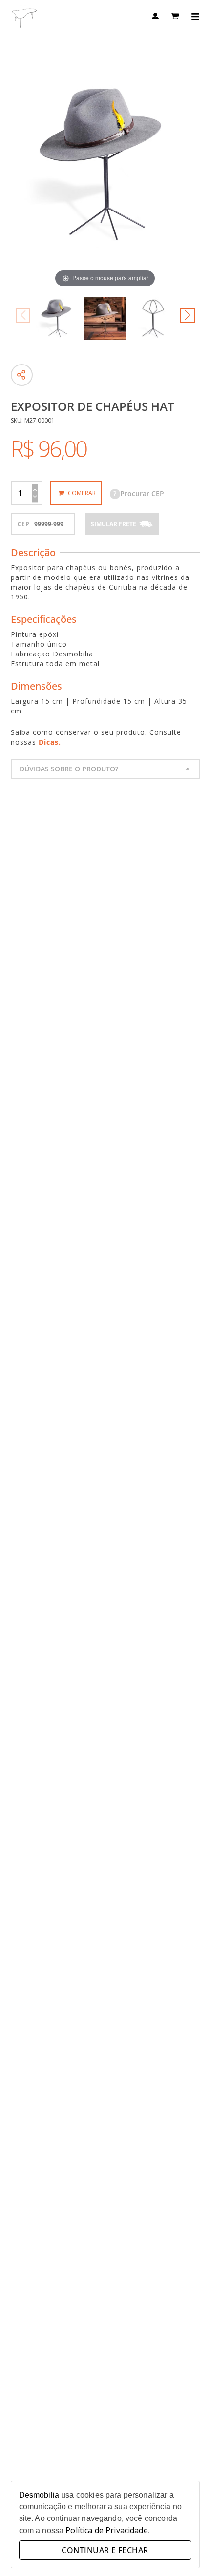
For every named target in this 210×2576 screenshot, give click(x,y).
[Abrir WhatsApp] (186, 2551)
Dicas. (50, 742)
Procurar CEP (139, 493)
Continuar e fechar (105, 2550)
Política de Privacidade (106, 2530)
